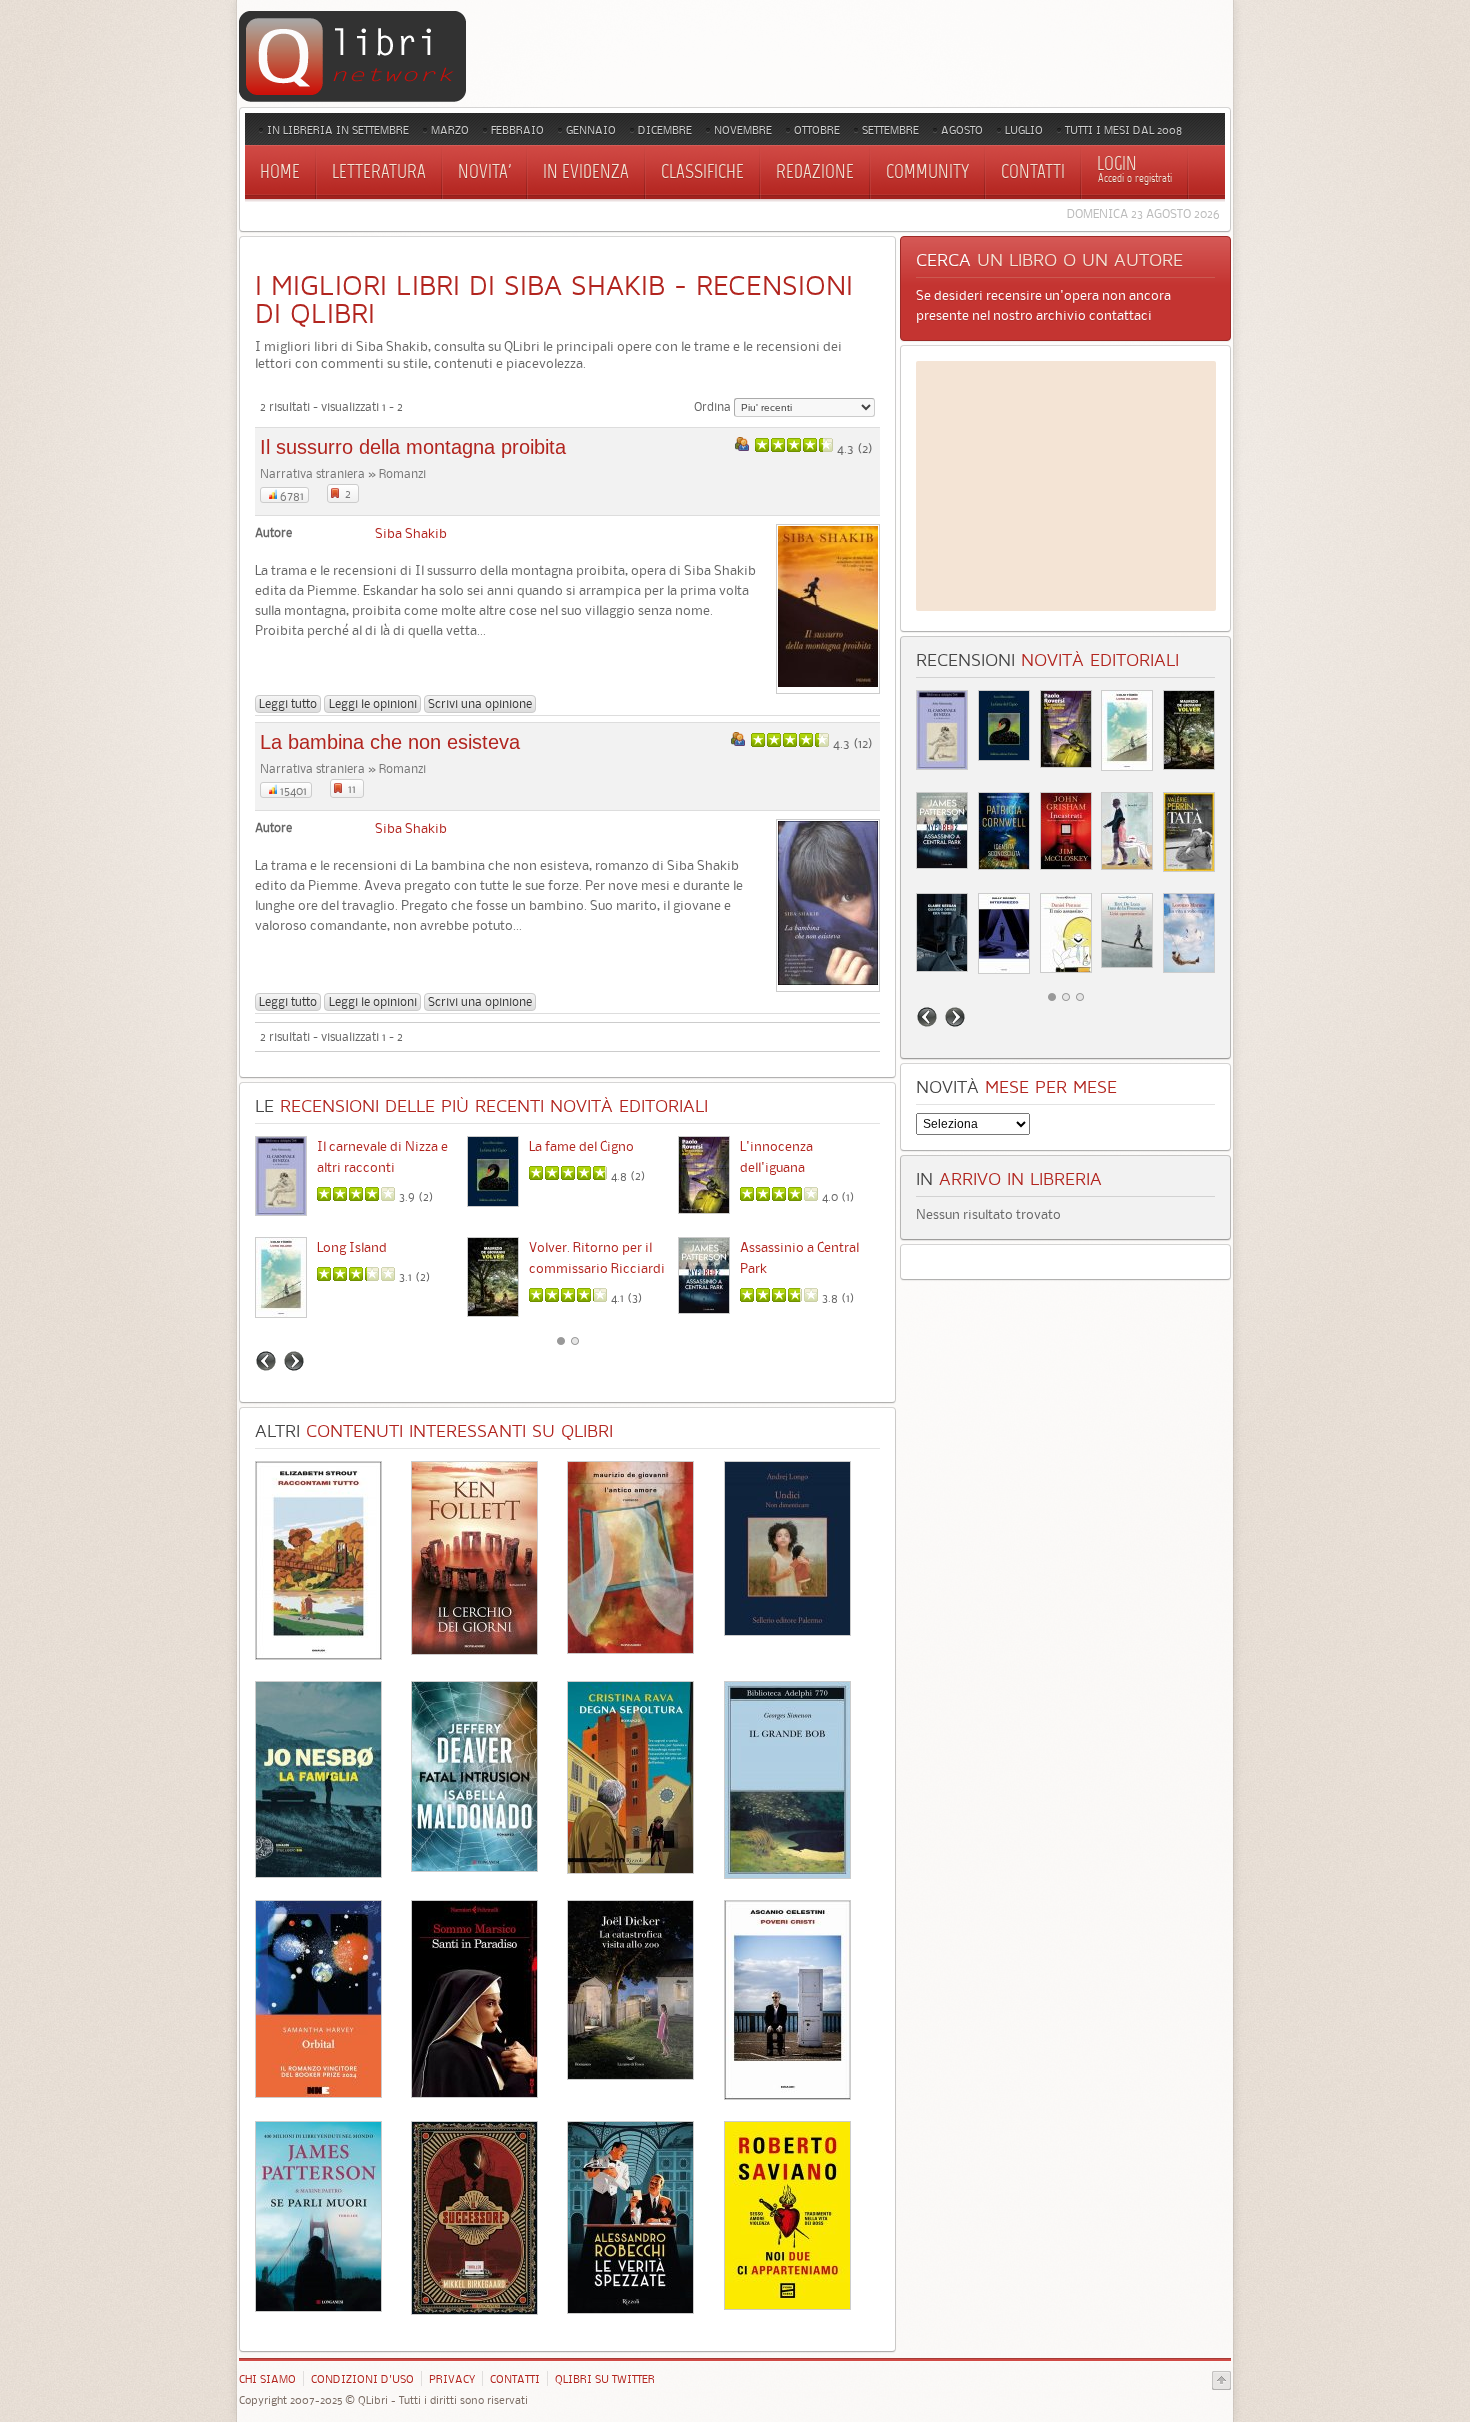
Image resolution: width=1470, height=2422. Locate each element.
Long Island (352, 1247)
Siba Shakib (411, 533)
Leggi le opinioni (373, 703)
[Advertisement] (1066, 486)
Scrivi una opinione (480, 703)
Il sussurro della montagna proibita (413, 447)
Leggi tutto (288, 703)
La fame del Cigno (581, 1146)
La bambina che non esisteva (390, 742)
